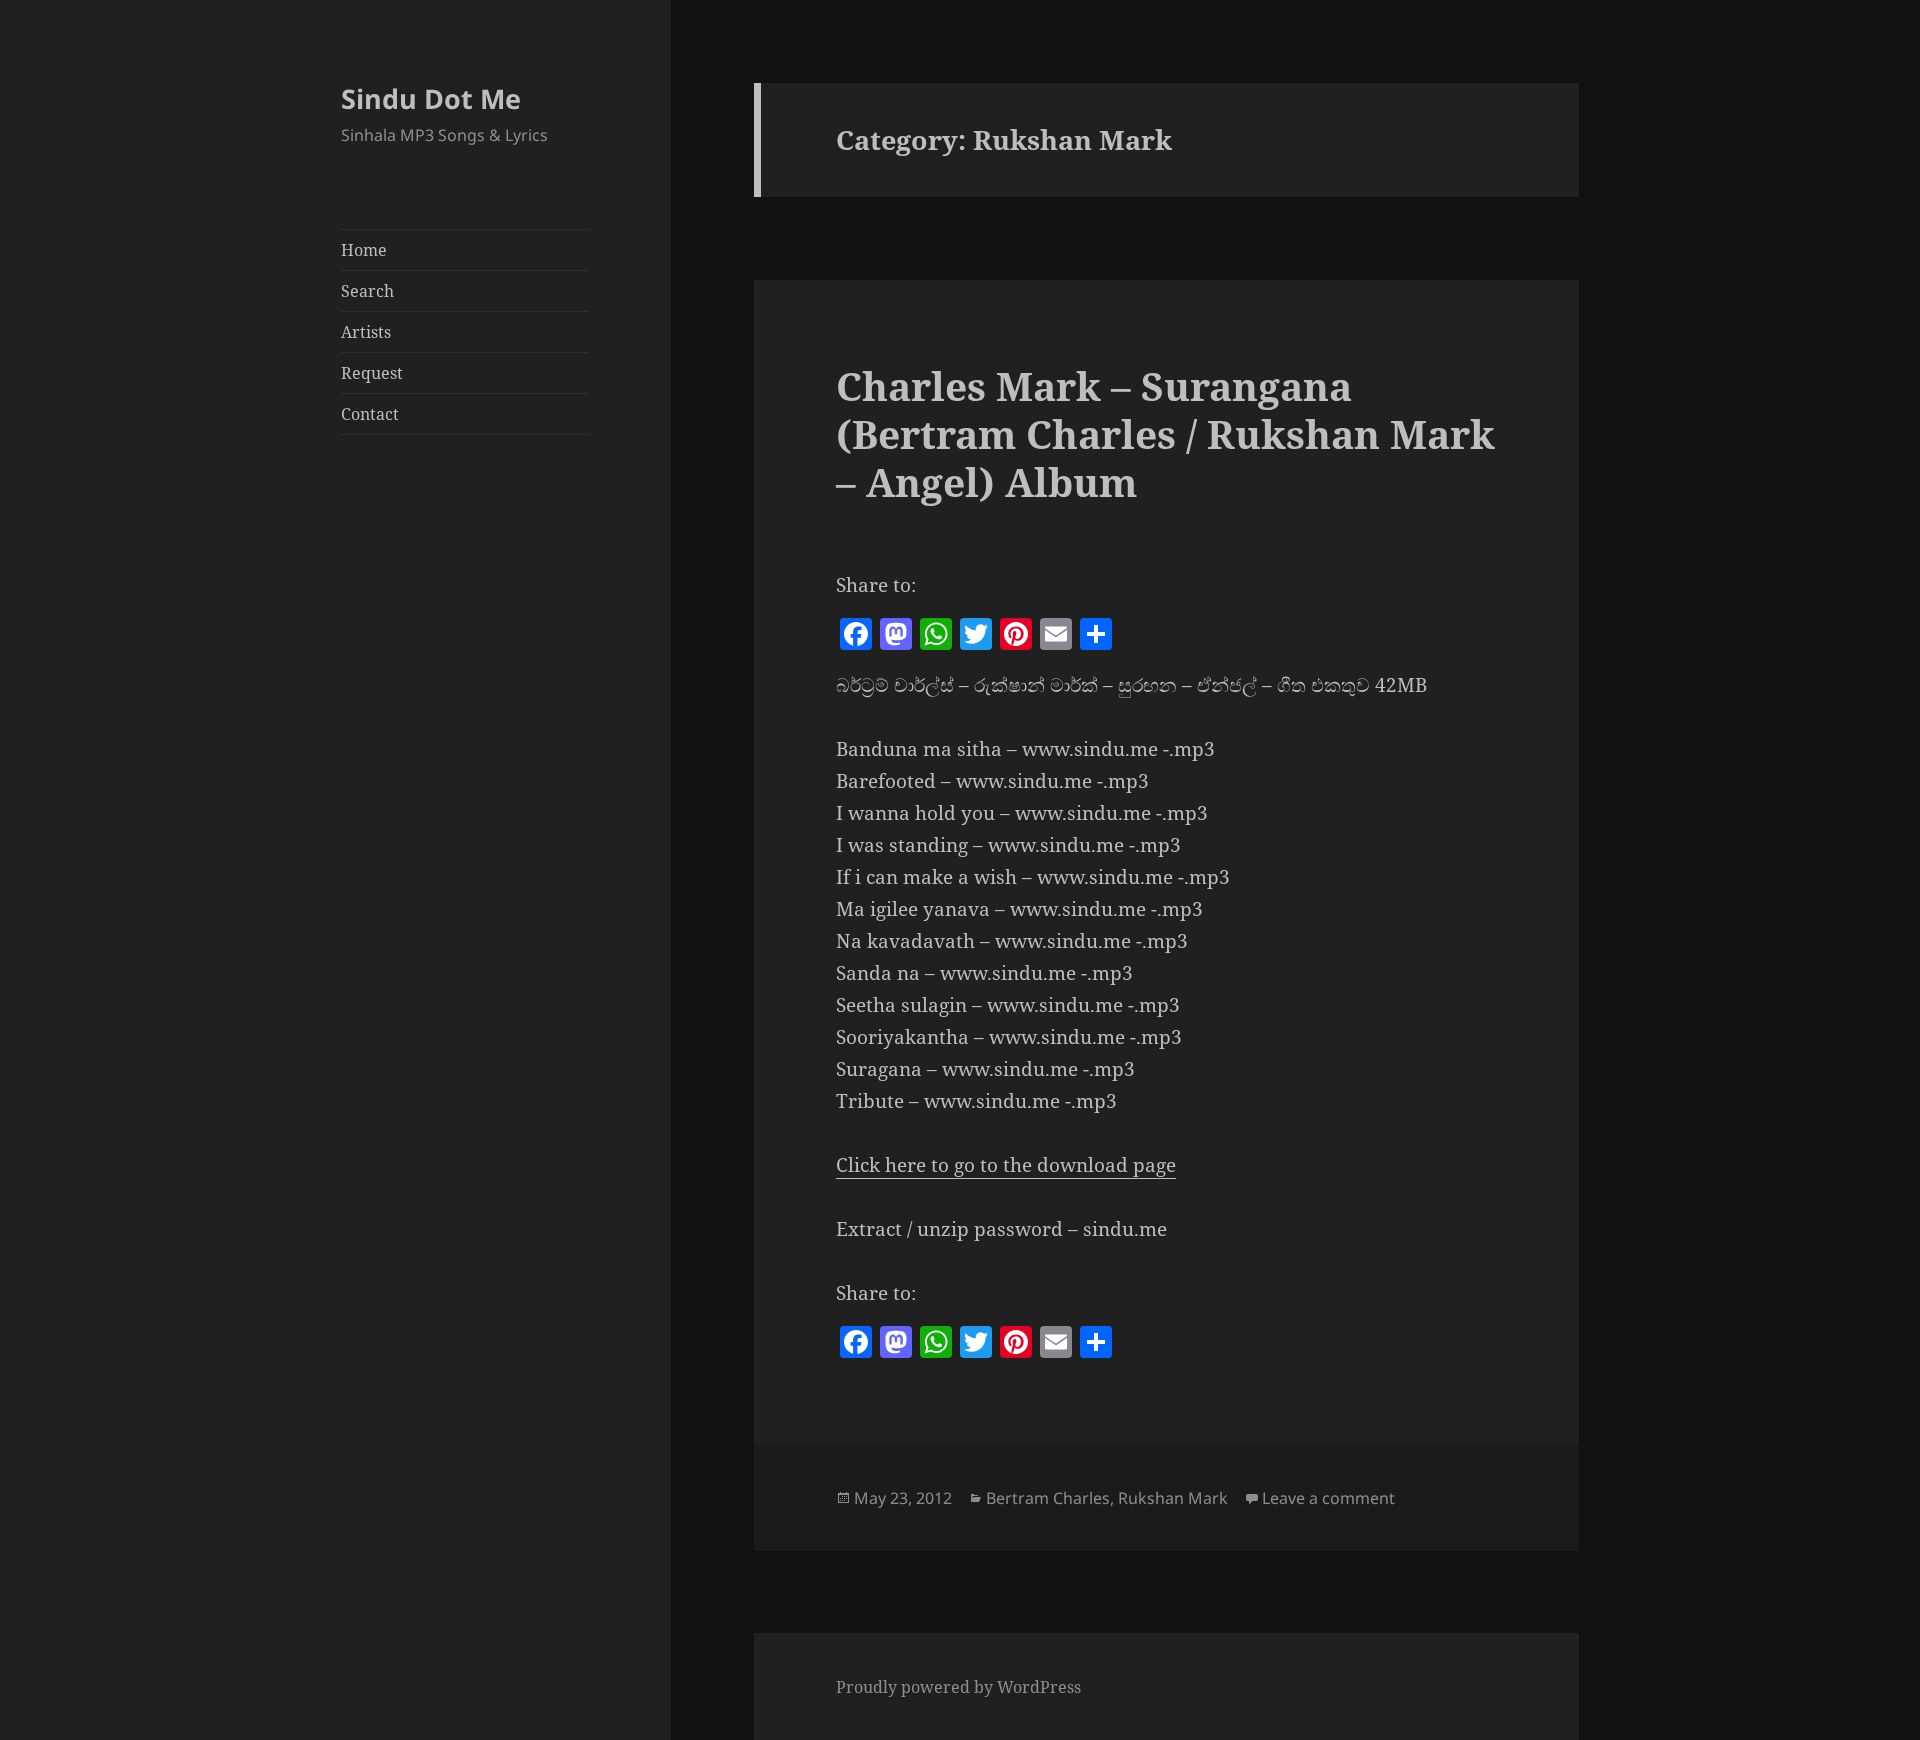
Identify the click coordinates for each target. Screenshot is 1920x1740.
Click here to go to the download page (1006, 1165)
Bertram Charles (1048, 1498)
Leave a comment (1328, 1498)
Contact (370, 414)
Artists (366, 332)
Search (367, 291)
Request (372, 373)
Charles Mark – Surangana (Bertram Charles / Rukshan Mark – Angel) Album (1165, 433)
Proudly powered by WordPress (958, 1687)
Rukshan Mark (1173, 1498)
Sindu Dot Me (431, 98)
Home (364, 250)
